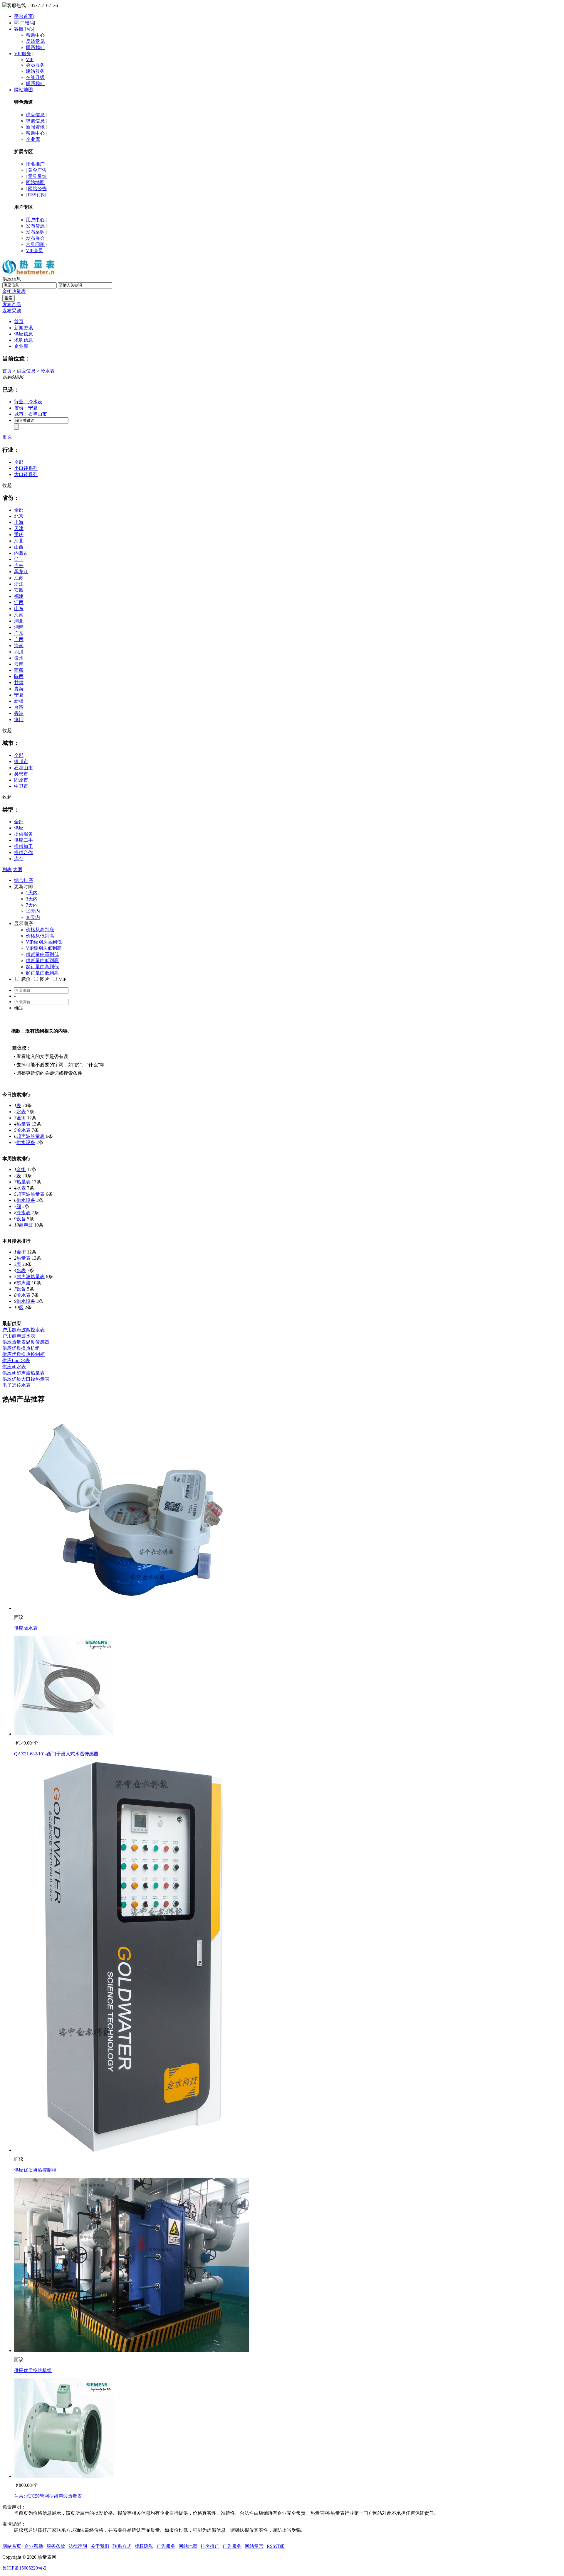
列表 (7, 869)
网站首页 (12, 2546)
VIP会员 (34, 250)
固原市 (21, 780)
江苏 (19, 578)
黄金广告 (37, 170)
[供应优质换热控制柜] (132, 2150)
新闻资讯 (35, 127)
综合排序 (23, 880)
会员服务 (35, 65)
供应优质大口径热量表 (26, 1379)
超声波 (26, 1225)
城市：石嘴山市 (31, 414)
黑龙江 (21, 572)
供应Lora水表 (16, 1360)
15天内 (33, 911)
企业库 (33, 139)
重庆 (19, 535)
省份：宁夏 (26, 408)
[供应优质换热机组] (132, 2350)
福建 (19, 596)
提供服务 (23, 834)
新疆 (19, 701)
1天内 (32, 893)
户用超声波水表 (19, 1336)
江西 (19, 602)
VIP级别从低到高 (44, 948)
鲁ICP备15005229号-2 (24, 2568)
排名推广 (35, 164)
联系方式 (122, 2546)
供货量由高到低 (42, 954)
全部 (19, 462)
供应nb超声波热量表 (23, 1373)
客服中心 (23, 29)
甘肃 (19, 683)
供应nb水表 (14, 1367)
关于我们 (100, 2546)
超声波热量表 (31, 1136)
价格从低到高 (40, 936)
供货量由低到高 (42, 960)
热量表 (19, 291)
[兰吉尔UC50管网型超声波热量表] (64, 2476)
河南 (19, 615)
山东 (19, 609)
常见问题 (35, 244)
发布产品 (12, 305)
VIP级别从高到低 (44, 942)
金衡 (7, 291)
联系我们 (35, 47)
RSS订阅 (37, 195)
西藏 (19, 670)
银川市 (21, 761)
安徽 (19, 590)
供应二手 (23, 840)
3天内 (32, 899)
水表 (21, 1112)
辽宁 (19, 559)
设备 (21, 1219)
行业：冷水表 (28, 402)
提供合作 (23, 852)
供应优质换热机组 (21, 1348)
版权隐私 (144, 2546)
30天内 (33, 917)
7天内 (32, 905)
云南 (19, 664)
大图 (18, 869)
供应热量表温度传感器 (26, 1342)
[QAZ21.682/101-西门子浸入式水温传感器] (64, 1734)
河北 (19, 541)
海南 (19, 646)
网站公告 (37, 189)
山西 (19, 547)
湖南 (19, 627)
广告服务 (166, 2546)
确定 (19, 1008)
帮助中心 (35, 35)
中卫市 (21, 786)
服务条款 (56, 2546)
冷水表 (48, 371)
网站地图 (23, 90)
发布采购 (35, 232)
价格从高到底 (40, 930)
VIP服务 (23, 54)
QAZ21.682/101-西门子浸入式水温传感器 (56, 1754)
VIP (30, 59)
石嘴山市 (23, 768)
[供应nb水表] (132, 1608)
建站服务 (35, 71)
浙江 (19, 584)
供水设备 (26, 1142)
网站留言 (254, 2546)
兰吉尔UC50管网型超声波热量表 (48, 2496)
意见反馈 (37, 176)
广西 (19, 639)
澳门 (19, 720)
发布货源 (35, 226)
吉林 (19, 565)
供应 (19, 828)
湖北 (19, 621)
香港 (19, 713)
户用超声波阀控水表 (23, 1330)
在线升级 (35, 77)
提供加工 (23, 846)
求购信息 (35, 121)
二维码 (26, 23)
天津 (19, 528)
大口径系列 (26, 474)
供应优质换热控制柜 (23, 1354)
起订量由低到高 (42, 973)
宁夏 (19, 695)
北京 (19, 516)
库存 (19, 859)
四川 (19, 652)
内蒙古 (21, 553)
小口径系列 (26, 468)
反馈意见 (35, 41)
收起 (7, 485)
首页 (19, 322)
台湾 (19, 707)
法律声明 (78, 2546)
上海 (19, 522)
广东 (19, 633)
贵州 (19, 658)
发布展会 (35, 238)
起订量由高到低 (42, 967)
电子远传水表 (16, 1385)
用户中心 (35, 220)
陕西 (19, 676)
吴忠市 (21, 774)
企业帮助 (34, 2546)
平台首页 (23, 16)
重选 (7, 437)
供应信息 (35, 115)
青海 (19, 689)
